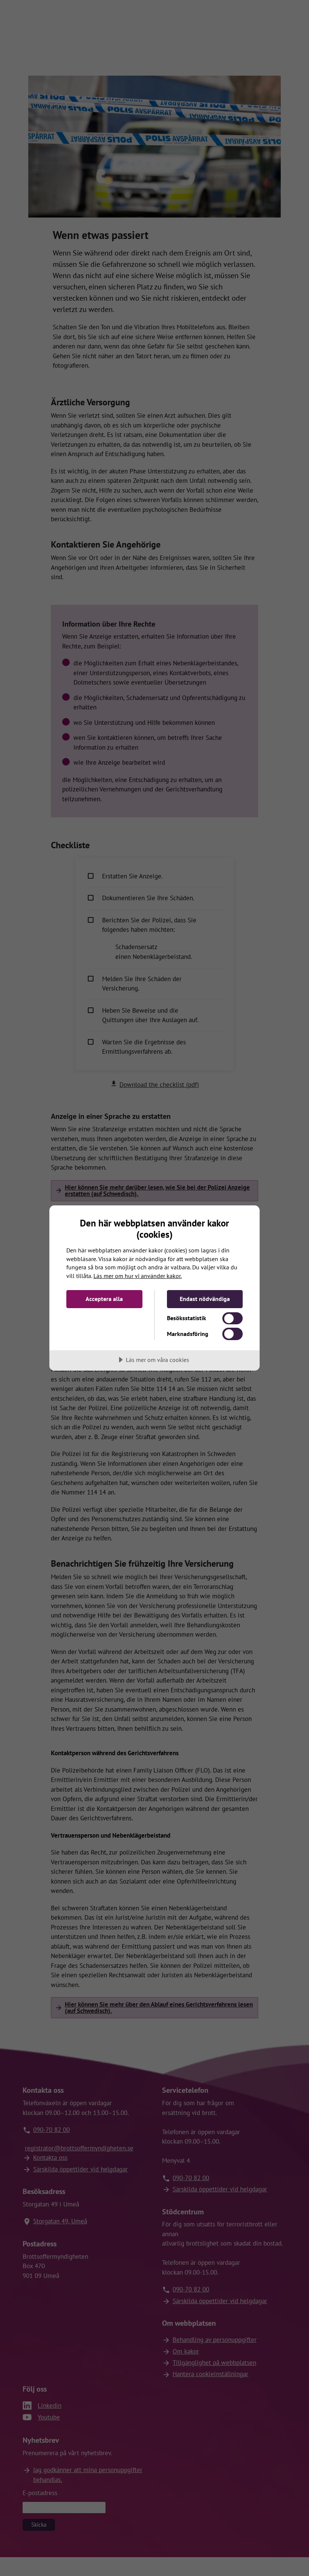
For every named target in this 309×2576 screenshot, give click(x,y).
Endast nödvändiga (205, 1299)
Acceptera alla (104, 1299)
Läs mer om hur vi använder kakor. (138, 1276)
